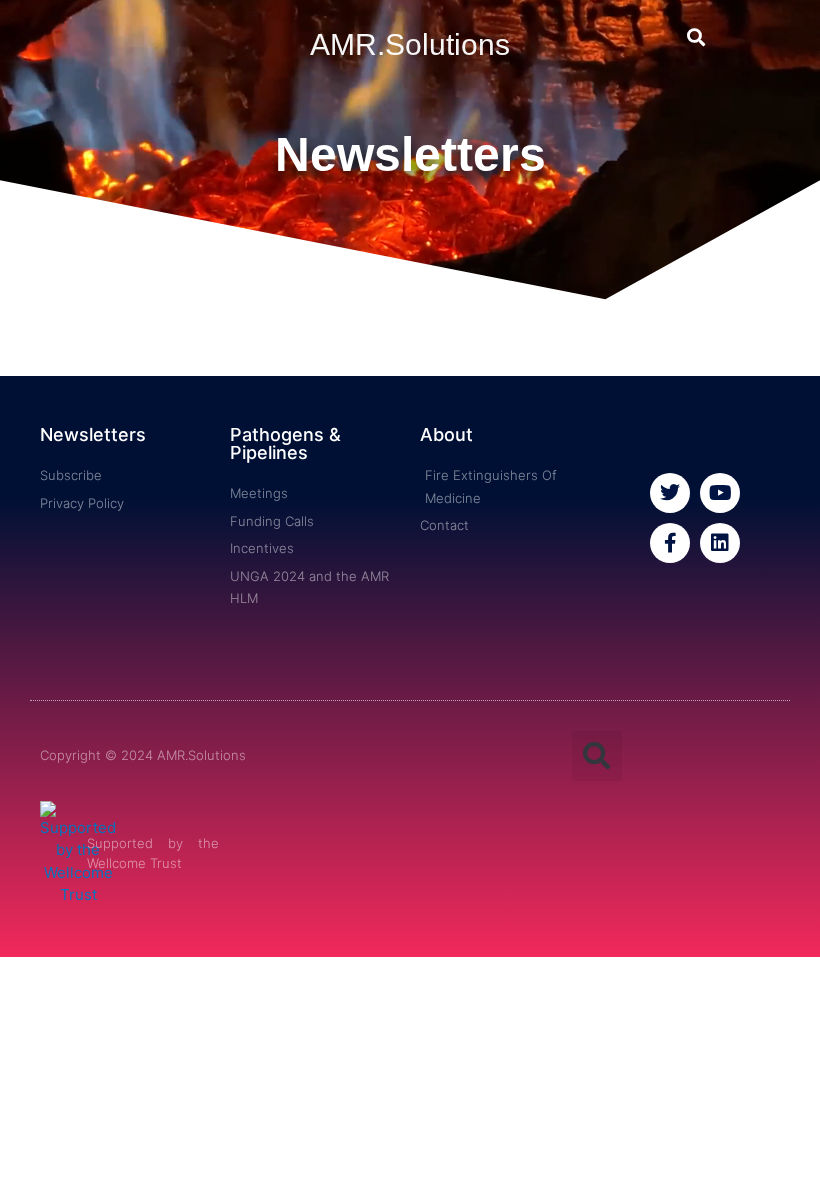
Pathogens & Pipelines (285, 443)
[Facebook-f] (670, 543)
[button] (695, 36)
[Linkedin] (720, 543)
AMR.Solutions (410, 44)
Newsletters (93, 434)
